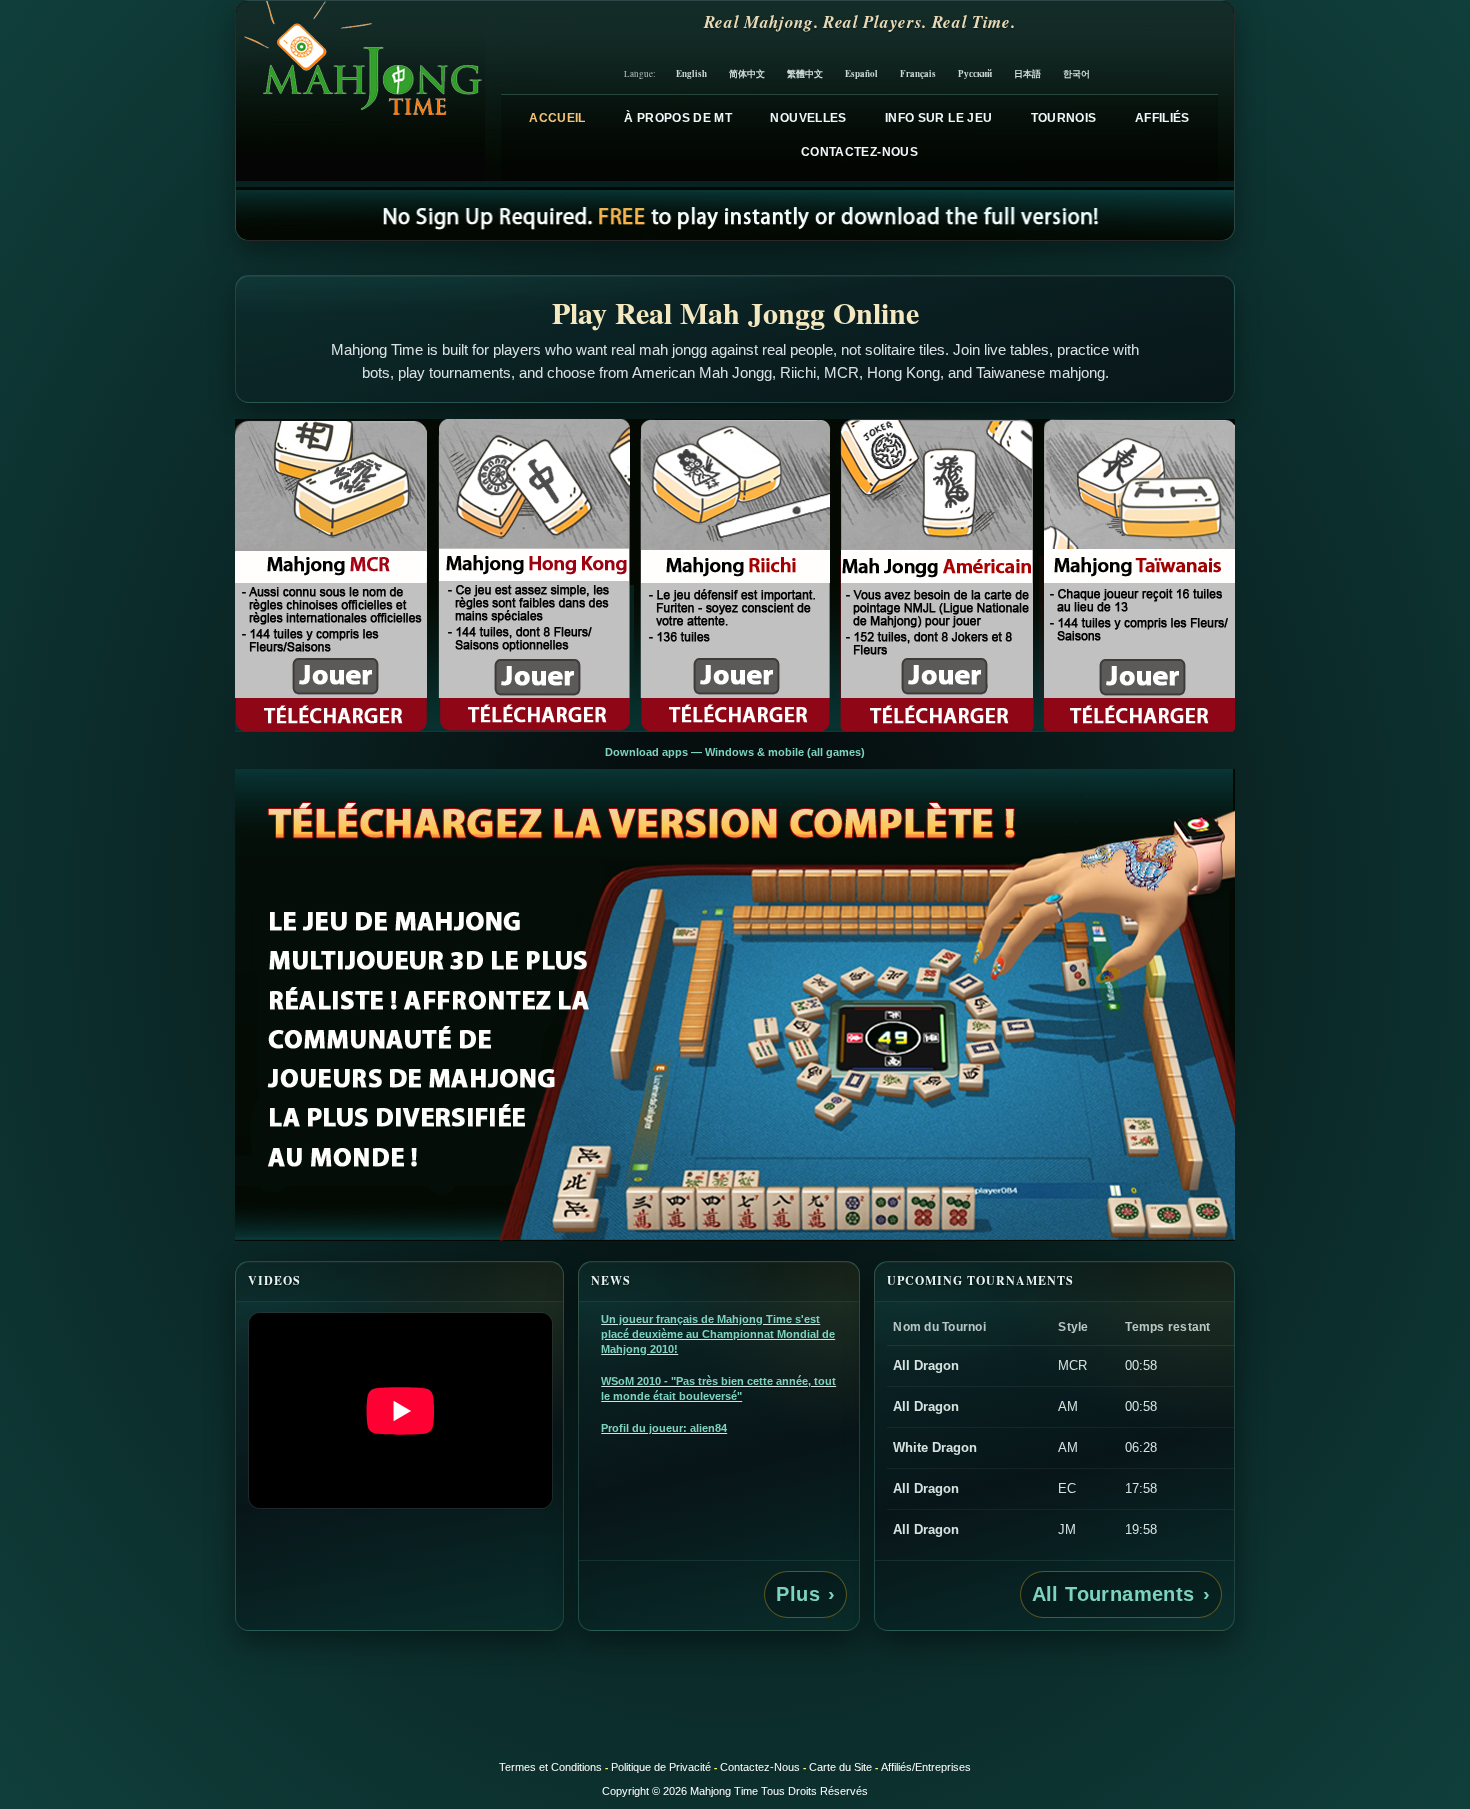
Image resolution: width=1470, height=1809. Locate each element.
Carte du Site (840, 1767)
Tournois (1064, 118)
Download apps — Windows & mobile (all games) (735, 752)
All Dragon (926, 1365)
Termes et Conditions (550, 1767)
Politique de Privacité (661, 1767)
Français (918, 73)
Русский (975, 73)
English (691, 73)
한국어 (1076, 73)
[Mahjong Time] (360, 91)
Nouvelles (808, 118)
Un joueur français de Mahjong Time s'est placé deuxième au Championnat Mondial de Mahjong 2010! (718, 1334)
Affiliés (1162, 118)
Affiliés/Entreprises (926, 1767)
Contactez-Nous (859, 152)
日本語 (1027, 73)
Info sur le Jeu (938, 118)
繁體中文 (805, 73)
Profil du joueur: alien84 (664, 1428)
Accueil (557, 118)
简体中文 (747, 73)
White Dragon (935, 1447)
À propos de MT (678, 118)
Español (861, 73)
